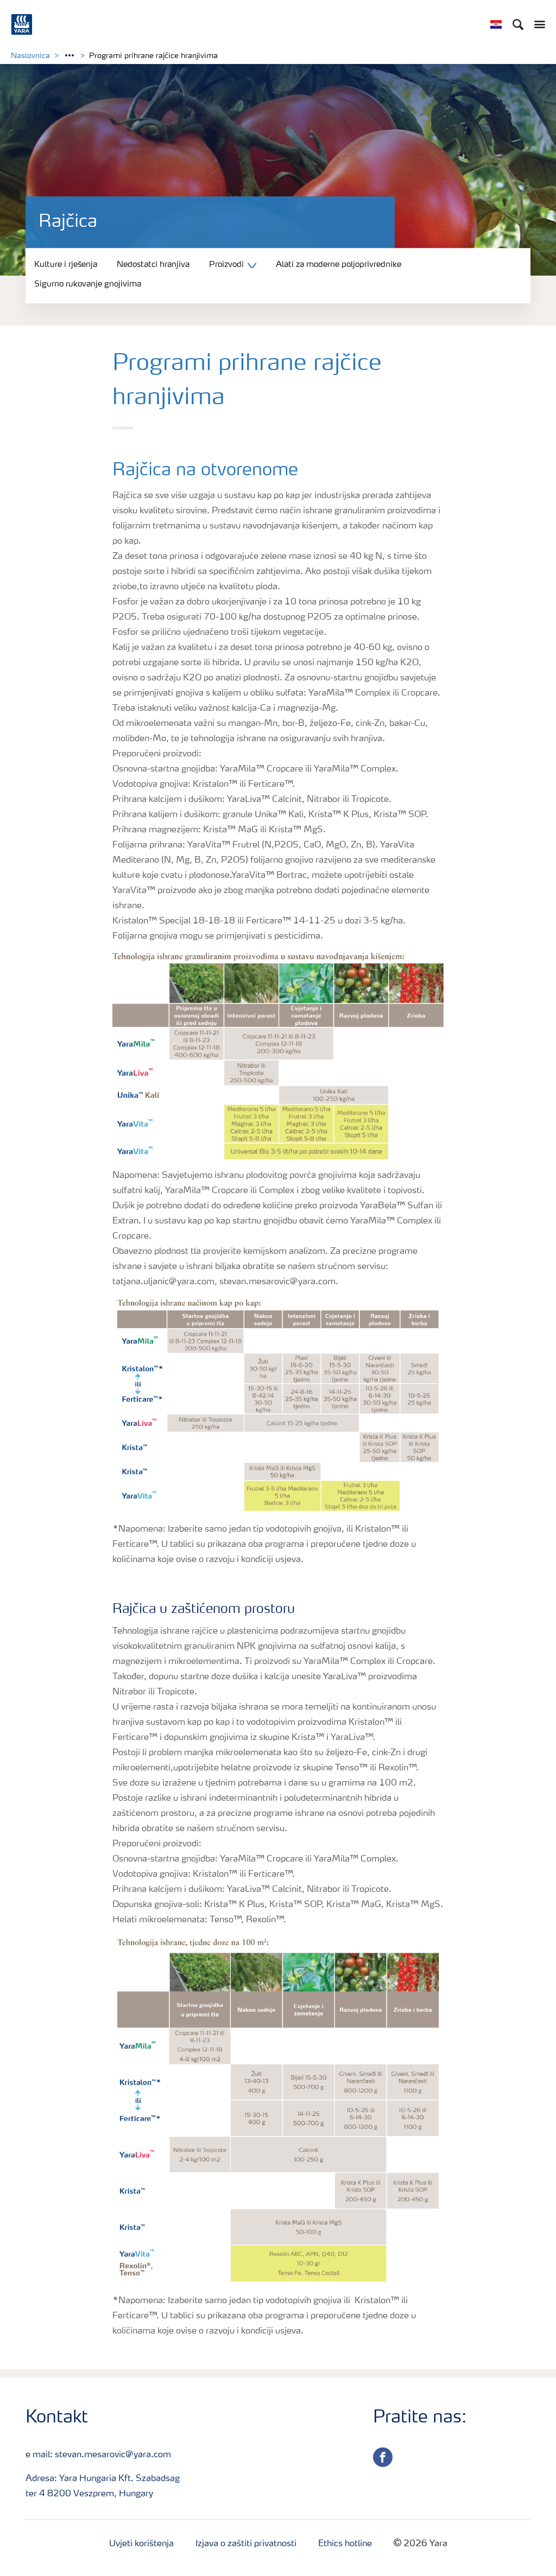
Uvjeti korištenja (141, 2544)
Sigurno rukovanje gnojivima (88, 285)
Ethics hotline (345, 2544)
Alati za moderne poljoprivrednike (339, 265)
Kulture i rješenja (66, 265)
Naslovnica (30, 56)
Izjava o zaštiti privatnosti (246, 2544)
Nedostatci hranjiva (153, 265)
